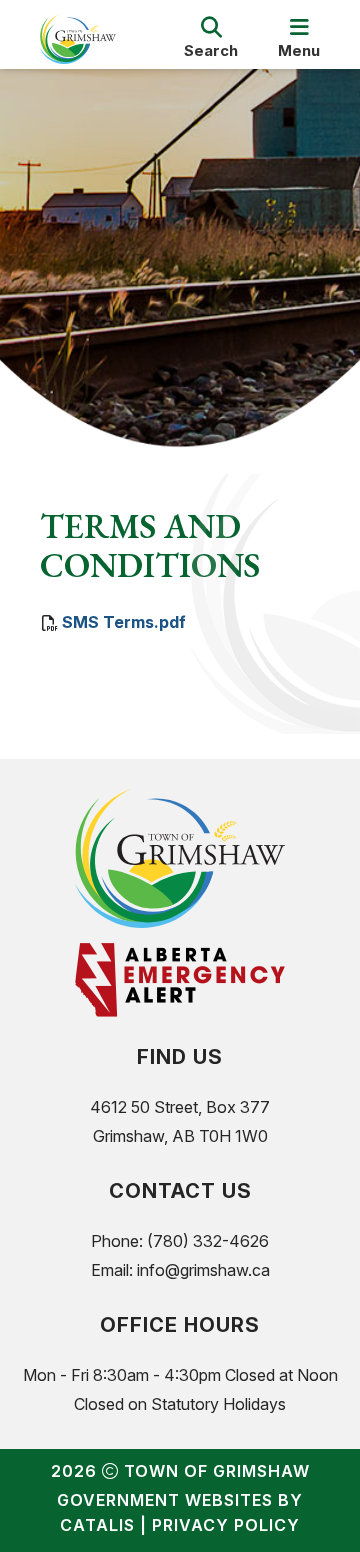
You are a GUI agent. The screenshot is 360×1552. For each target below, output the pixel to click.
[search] (211, 39)
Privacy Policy (226, 1525)
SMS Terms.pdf (124, 622)
